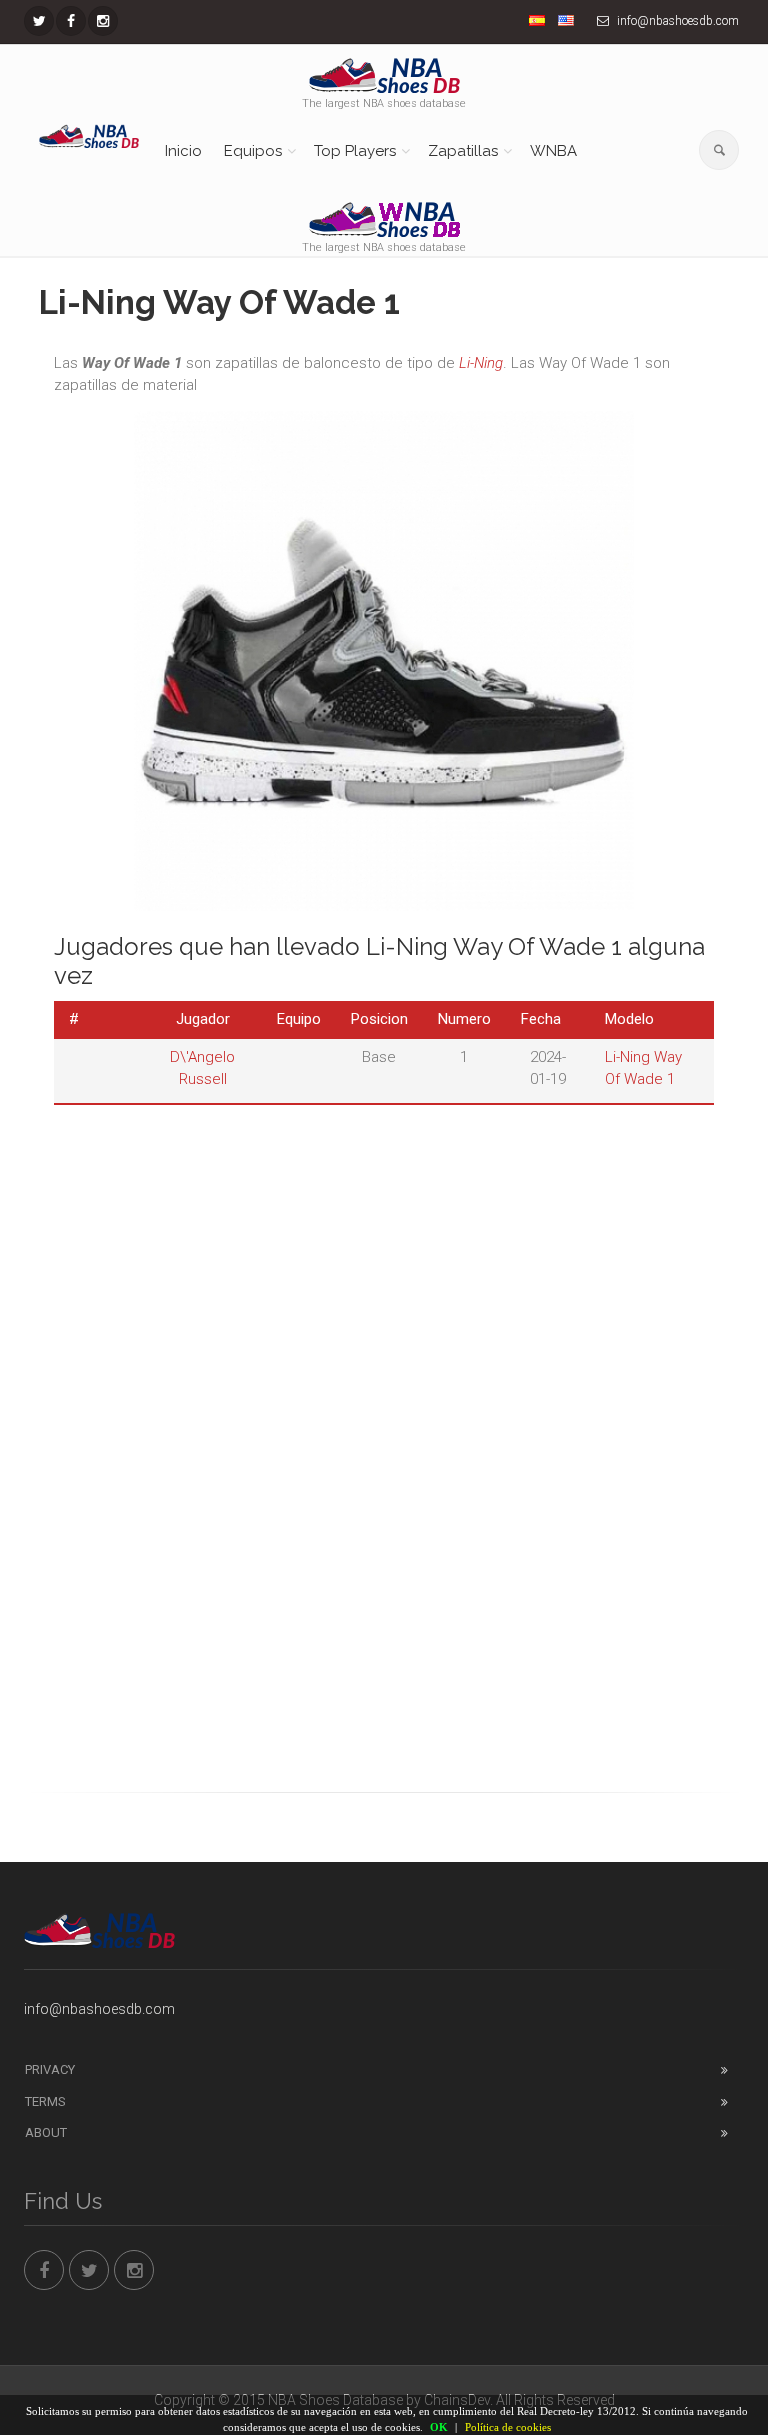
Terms (45, 2101)
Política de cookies (508, 2427)
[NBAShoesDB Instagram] (103, 21)
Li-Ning (481, 363)
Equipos (253, 151)
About (46, 2132)
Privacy (50, 2069)
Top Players (355, 151)
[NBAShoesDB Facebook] (71, 21)
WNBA (553, 151)
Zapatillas (463, 151)
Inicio (183, 151)
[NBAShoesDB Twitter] (39, 21)
